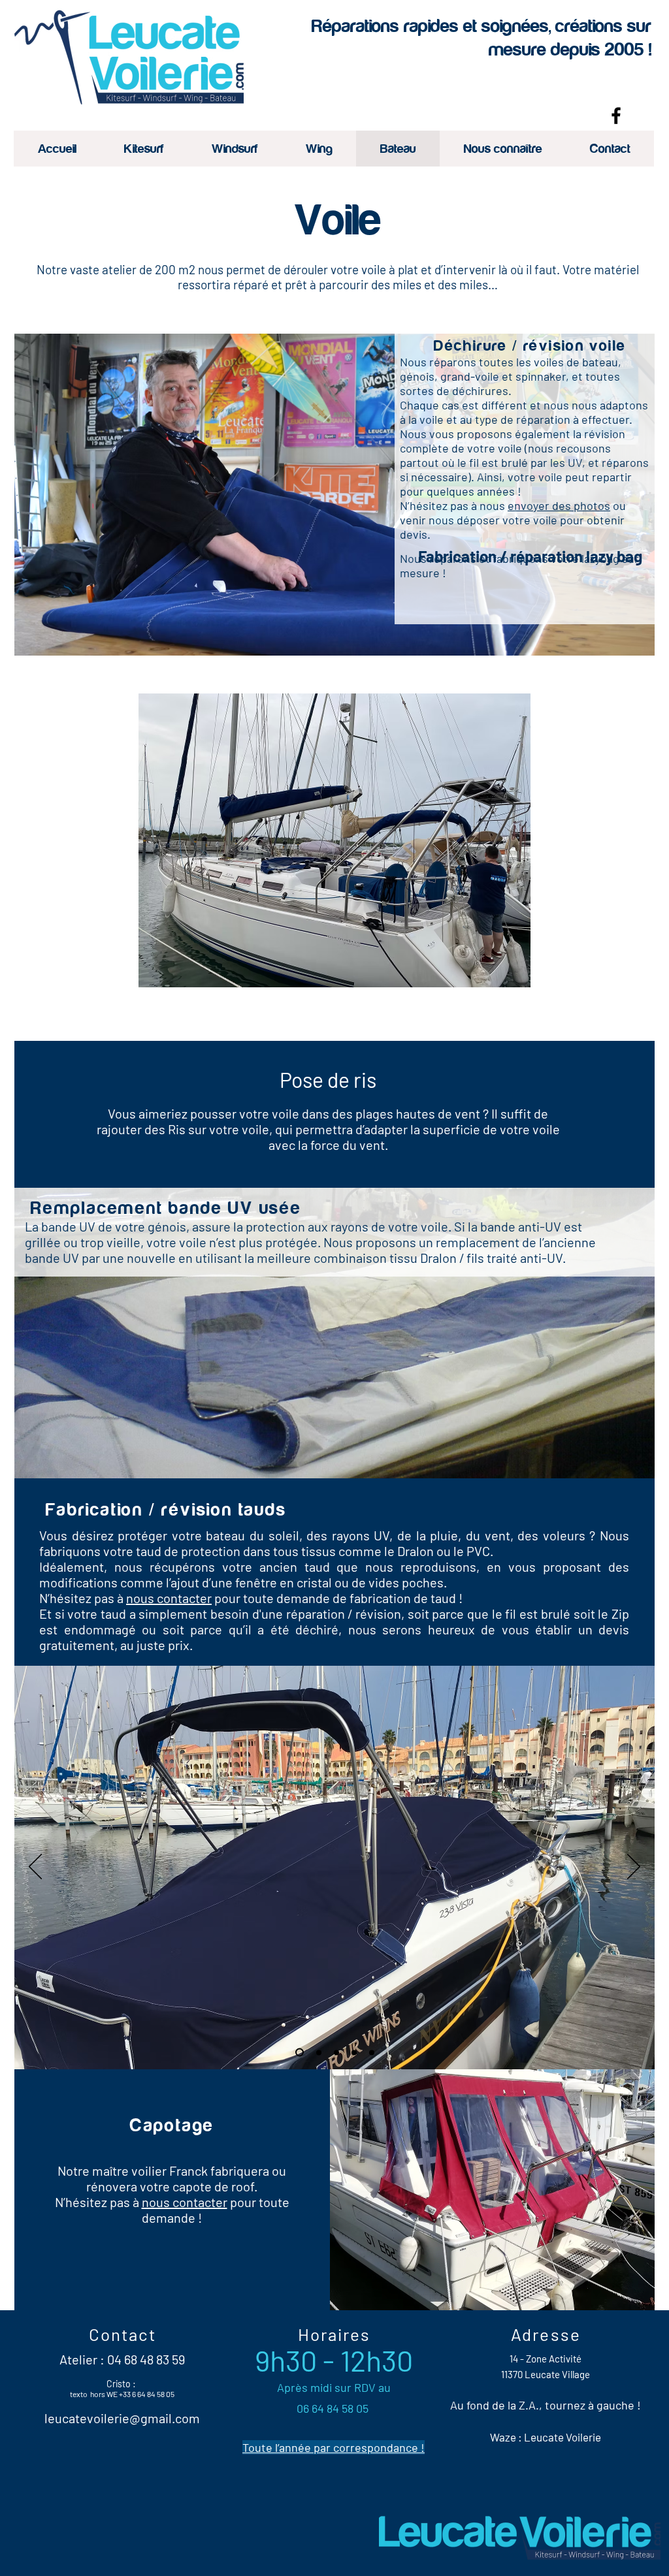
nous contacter (169, 1598)
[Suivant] (634, 1868)
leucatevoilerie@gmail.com (122, 2418)
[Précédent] (35, 1868)
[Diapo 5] (354, 2052)
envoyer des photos (559, 505)
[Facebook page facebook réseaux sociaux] (616, 116)
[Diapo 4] (372, 2052)
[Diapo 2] (336, 2052)
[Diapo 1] (298, 2052)
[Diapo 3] (317, 2053)
